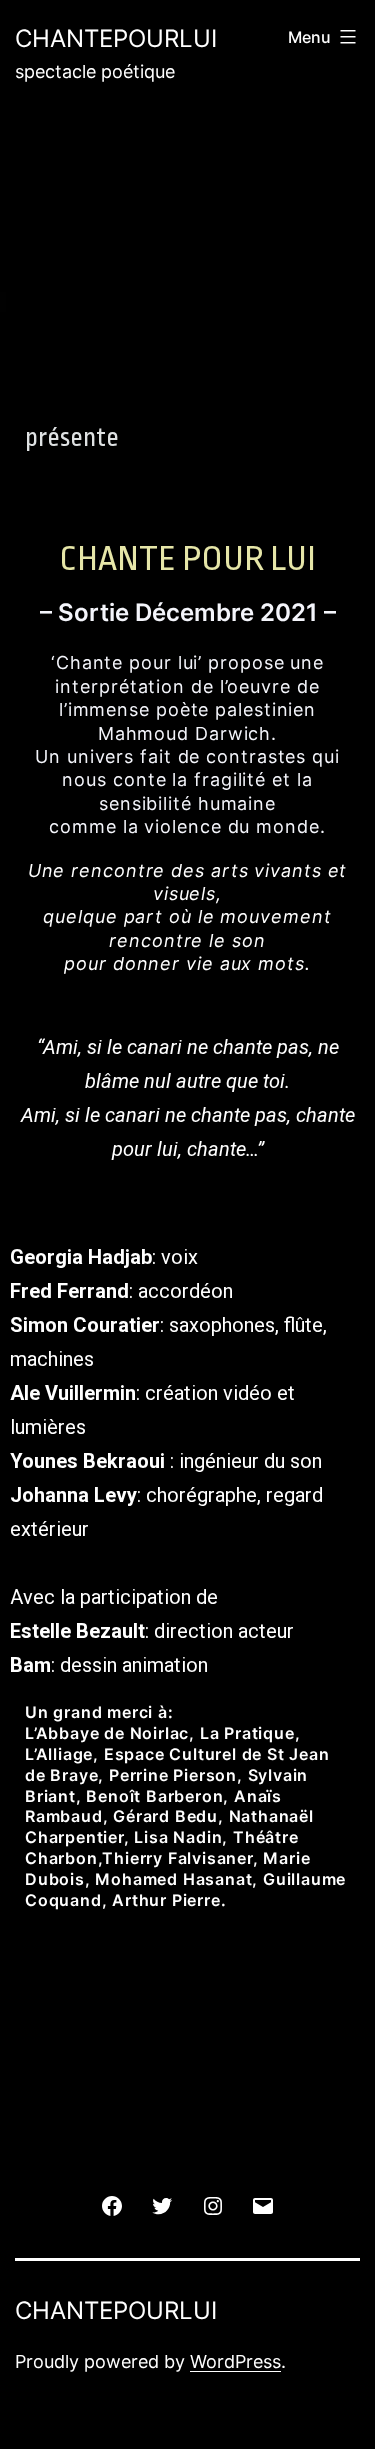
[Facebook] (112, 2204)
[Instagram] (213, 2204)
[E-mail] (263, 2204)
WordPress (235, 2361)
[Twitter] (162, 2204)
